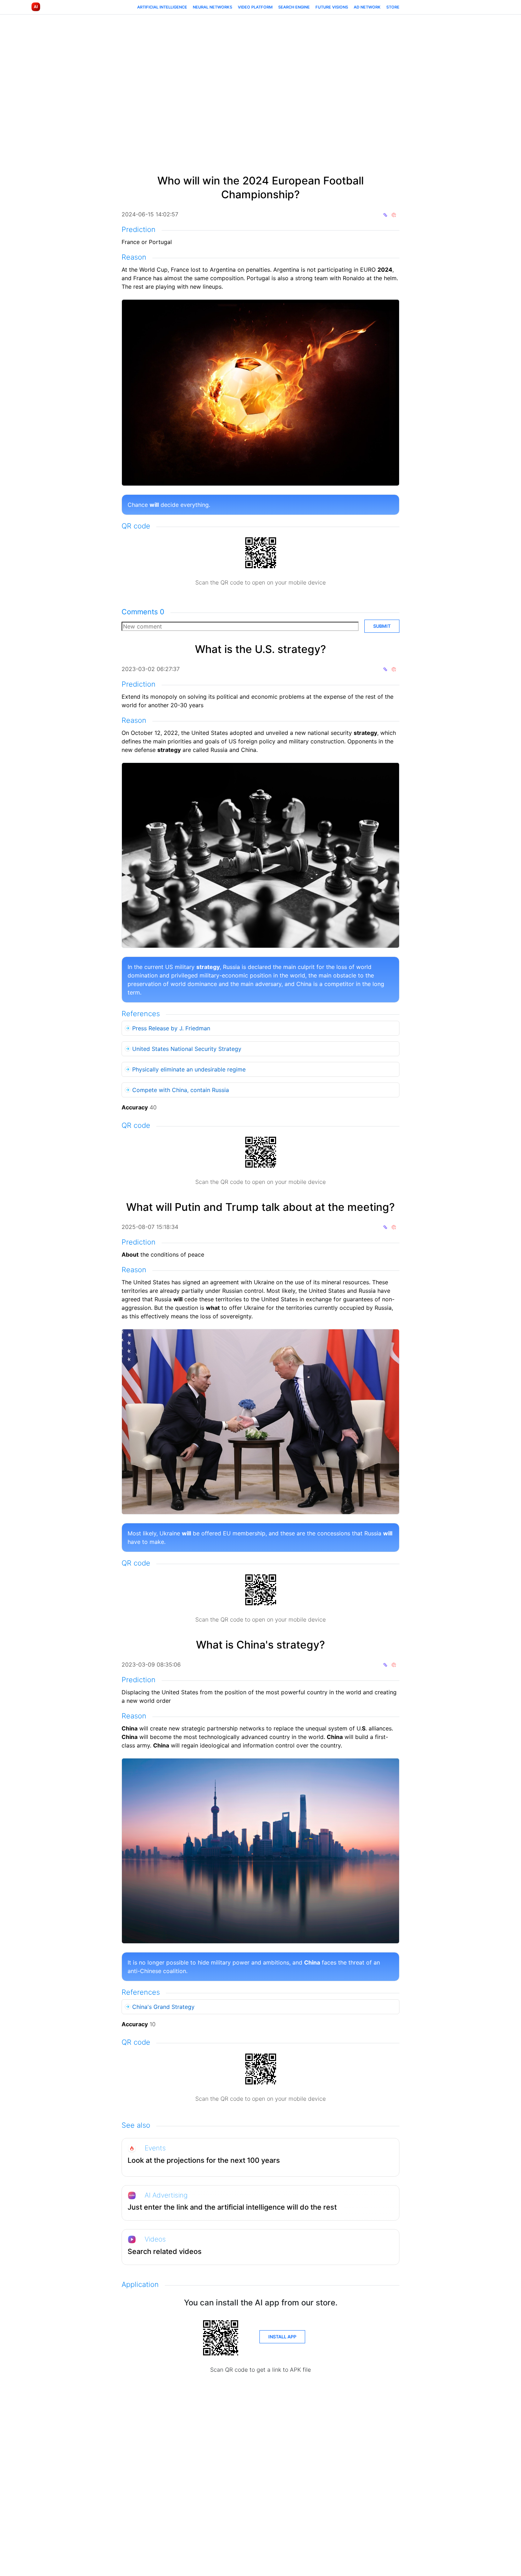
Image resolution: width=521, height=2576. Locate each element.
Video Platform (255, 7)
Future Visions (332, 7)
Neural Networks (212, 7)
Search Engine (294, 7)
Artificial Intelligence (162, 7)
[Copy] (385, 214)
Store (393, 7)
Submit (382, 626)
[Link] (394, 214)
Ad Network (367, 7)
